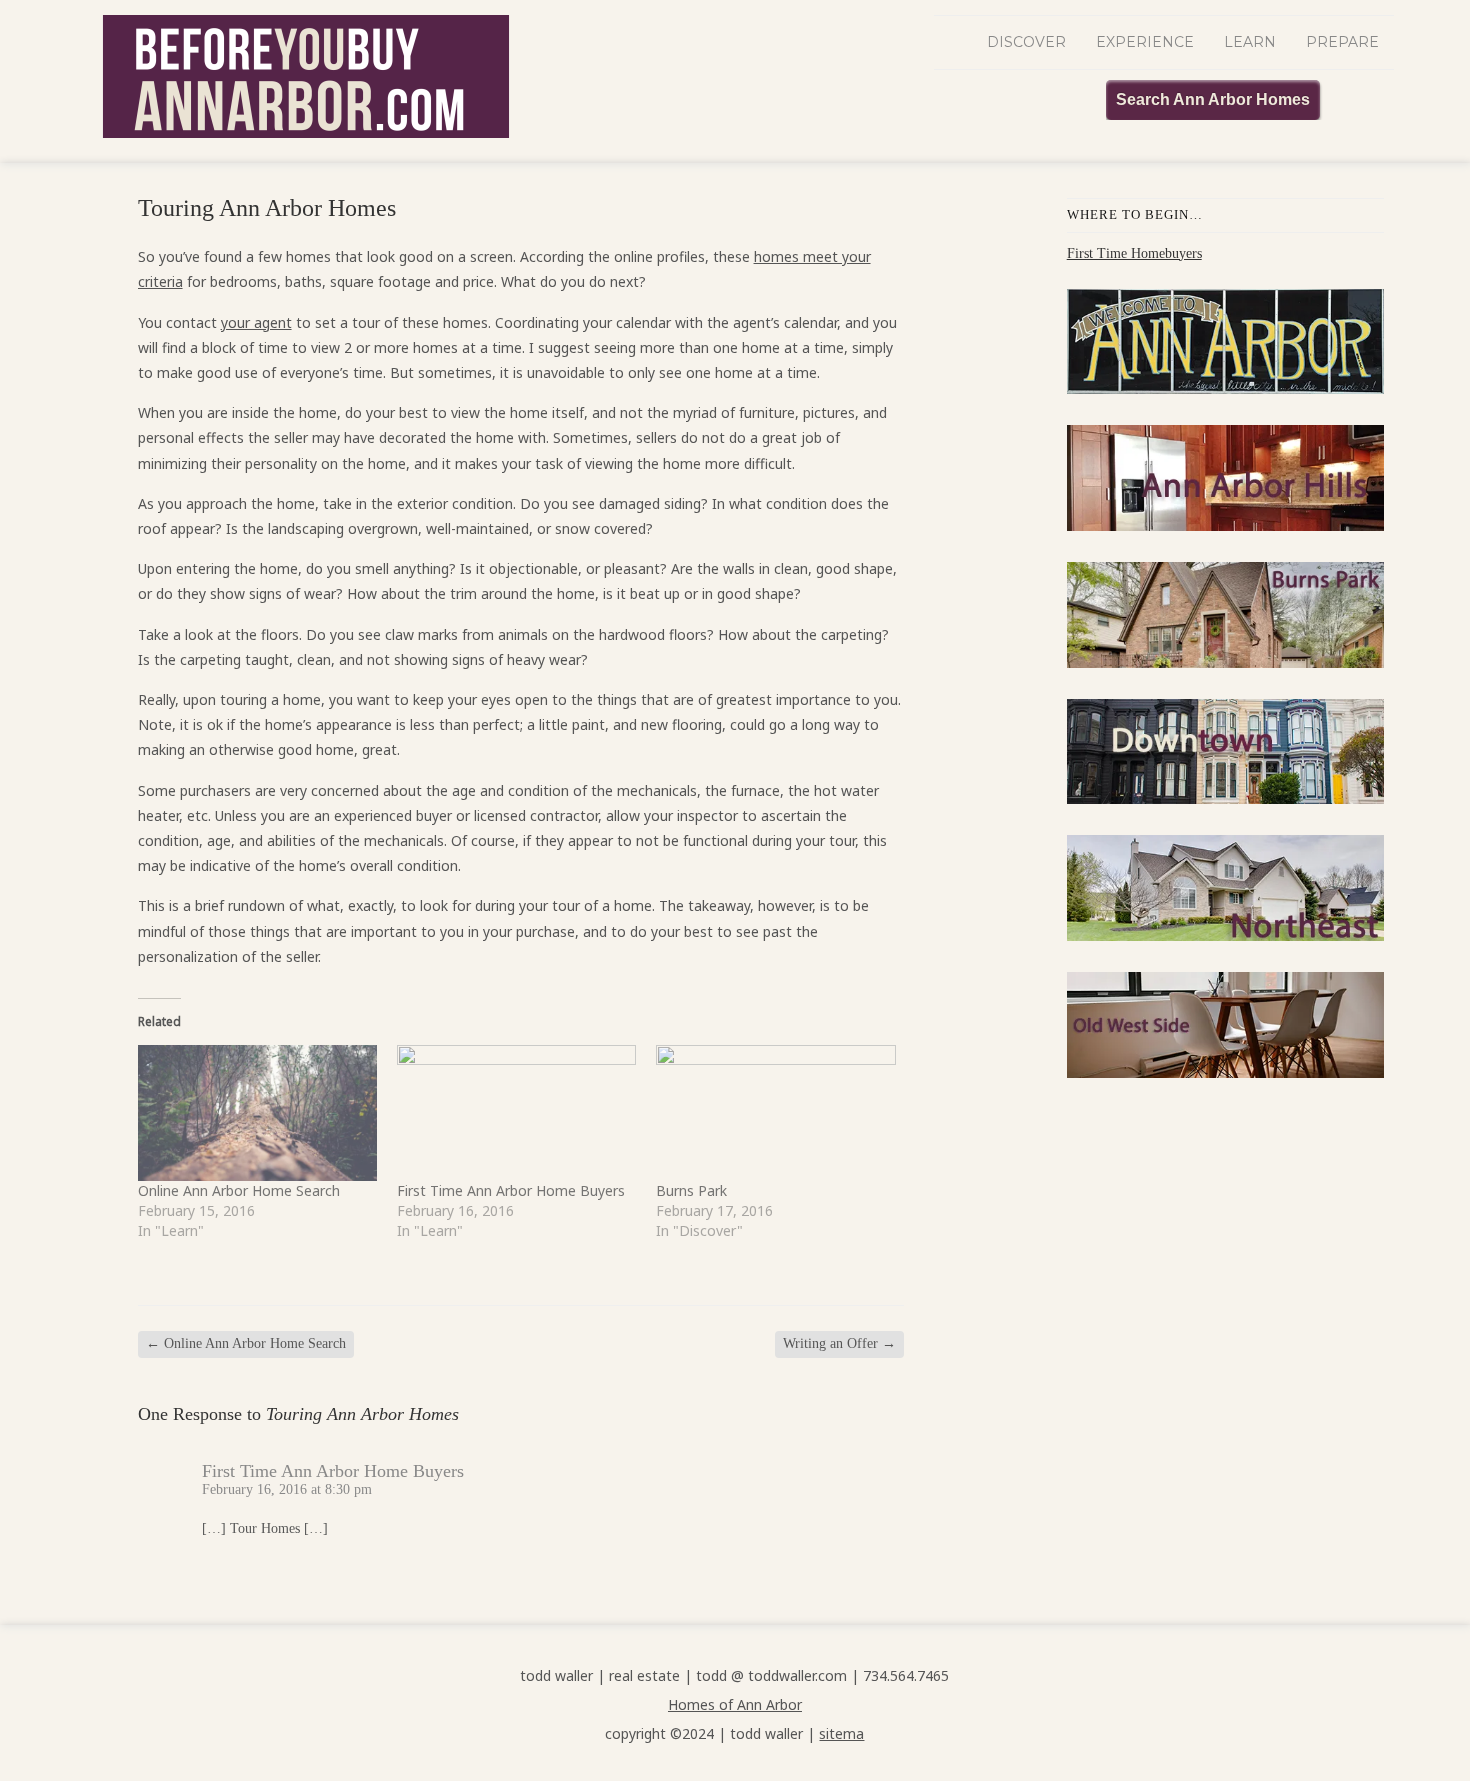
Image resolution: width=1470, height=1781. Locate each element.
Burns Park (691, 1190)
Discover (1026, 42)
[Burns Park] (775, 1113)
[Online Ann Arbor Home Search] (257, 1113)
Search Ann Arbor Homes (1213, 99)
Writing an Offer (839, 1343)
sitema (841, 1733)
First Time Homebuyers (1134, 253)
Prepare (1342, 42)
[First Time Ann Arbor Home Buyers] (516, 1113)
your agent (256, 322)
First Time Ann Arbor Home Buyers (511, 1190)
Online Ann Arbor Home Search (239, 1190)
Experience (1145, 42)
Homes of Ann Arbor (735, 1704)
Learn (1250, 42)
